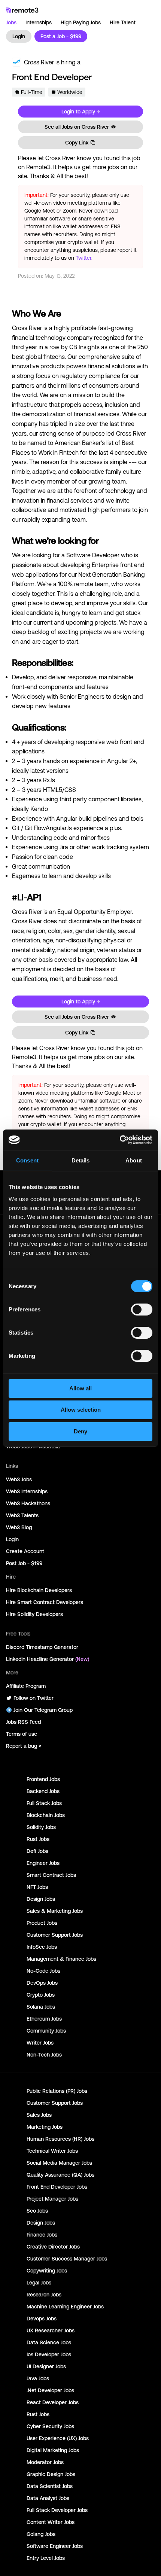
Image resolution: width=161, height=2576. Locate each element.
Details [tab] (81, 1160)
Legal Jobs (39, 2283)
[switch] (142, 1311)
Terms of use (22, 1734)
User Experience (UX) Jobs (58, 2438)
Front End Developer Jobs (57, 2187)
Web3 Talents (22, 1515)
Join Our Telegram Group (43, 1710)
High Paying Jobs (81, 22)
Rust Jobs (38, 1839)
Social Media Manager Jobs (59, 2163)
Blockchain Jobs (46, 1815)
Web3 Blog (19, 1527)
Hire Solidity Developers (34, 1614)
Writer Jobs (40, 2043)
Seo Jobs (37, 2211)
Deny (80, 1431)
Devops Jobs (42, 2319)
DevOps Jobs (42, 1983)
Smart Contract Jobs (51, 1875)
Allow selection (81, 1410)
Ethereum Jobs (44, 2019)
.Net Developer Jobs (50, 2390)
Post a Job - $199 (61, 36)
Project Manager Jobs (52, 2199)
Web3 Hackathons (28, 1503)
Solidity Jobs (41, 1827)
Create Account (25, 1551)
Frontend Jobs (43, 1779)
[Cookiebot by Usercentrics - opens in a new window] (120, 1140)
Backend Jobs (43, 1791)
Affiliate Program (26, 1686)
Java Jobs (38, 2378)
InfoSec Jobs (42, 1947)
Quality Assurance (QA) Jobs (60, 2175)
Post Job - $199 (24, 1563)
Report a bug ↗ (24, 1746)
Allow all (80, 1388)
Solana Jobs (41, 2007)
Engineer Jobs (43, 1863)
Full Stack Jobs (44, 1803)
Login (19, 36)
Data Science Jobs (49, 2342)
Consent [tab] (27, 1160)
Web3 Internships (27, 1491)
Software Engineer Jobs (55, 2546)
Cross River (39, 62)
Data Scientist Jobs (50, 2486)
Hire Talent (123, 22)
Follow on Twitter (34, 1698)
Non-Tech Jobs (44, 2055)
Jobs (11, 22)
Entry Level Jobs (46, 2558)
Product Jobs (42, 1923)
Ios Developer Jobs (49, 2354)
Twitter (83, 258)
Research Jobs (44, 2295)
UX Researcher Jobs (51, 2330)
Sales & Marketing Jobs (55, 1911)
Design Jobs (41, 1899)
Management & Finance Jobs (61, 1959)
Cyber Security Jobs (50, 2426)
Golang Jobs (41, 2534)
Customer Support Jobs (55, 1935)
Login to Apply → (81, 112)
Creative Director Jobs (53, 2247)
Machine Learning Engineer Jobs (65, 2307)
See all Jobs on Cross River (77, 127)
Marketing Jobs (45, 2127)
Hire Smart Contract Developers (45, 1602)
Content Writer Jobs (51, 2522)
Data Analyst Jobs (48, 2498)
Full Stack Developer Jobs (57, 2510)
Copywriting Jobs (47, 2271)
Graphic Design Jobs (51, 2474)
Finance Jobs (42, 2235)
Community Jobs (46, 2031)
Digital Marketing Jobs (53, 2450)
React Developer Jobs (53, 2402)
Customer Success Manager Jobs (67, 2259)
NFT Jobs (37, 1887)
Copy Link (77, 143)
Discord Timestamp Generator (42, 1647)
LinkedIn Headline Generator (48, 1659)
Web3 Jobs (19, 1479)
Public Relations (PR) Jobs (57, 2091)
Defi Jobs (37, 1851)
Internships (39, 22)
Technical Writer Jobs (52, 2151)
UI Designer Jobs (46, 2366)
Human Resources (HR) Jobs (60, 2139)
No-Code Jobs (43, 1971)
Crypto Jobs (41, 1995)
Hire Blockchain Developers (39, 1590)
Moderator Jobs (45, 2462)
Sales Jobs (39, 2115)
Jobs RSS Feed (23, 1722)
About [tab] (134, 1160)
